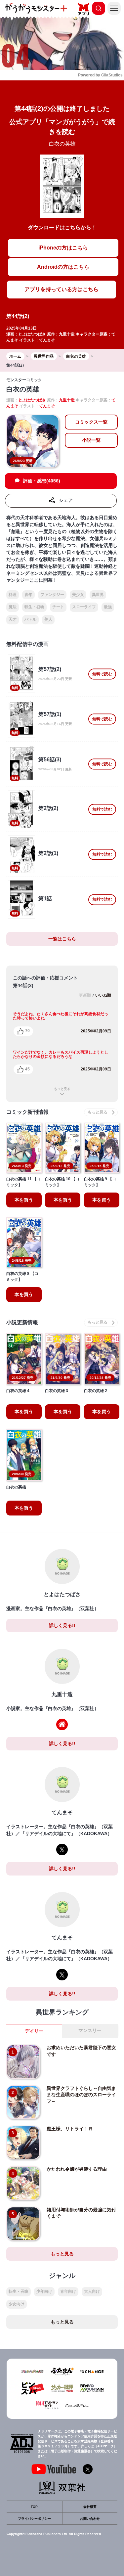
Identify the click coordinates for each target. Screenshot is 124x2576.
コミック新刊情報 (27, 1112)
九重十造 (67, 334)
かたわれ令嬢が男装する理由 (77, 2169)
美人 (48, 619)
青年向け (68, 2291)
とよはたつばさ (32, 334)
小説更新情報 (22, 1322)
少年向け (44, 2291)
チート (58, 607)
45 (27, 1069)
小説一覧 (91, 440)
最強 (108, 607)
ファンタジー (52, 595)
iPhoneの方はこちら (63, 248)
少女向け (17, 2304)
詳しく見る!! (62, 1625)
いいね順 (103, 995)
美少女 (78, 595)
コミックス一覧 (91, 422)
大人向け (92, 2291)
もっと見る (62, 1089)
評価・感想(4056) (42, 481)
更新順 (85, 995)
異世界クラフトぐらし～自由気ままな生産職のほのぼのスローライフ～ (81, 2095)
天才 (13, 619)
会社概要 (90, 2507)
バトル (30, 619)
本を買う (24, 1200)
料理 (13, 595)
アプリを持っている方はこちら (62, 289)
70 (27, 1031)
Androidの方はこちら (63, 267)
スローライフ (84, 607)
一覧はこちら (62, 939)
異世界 (98, 595)
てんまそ (47, 340)
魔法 (13, 607)
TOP (34, 2507)
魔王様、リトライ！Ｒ (70, 2129)
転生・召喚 (34, 607)
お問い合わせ (90, 2519)
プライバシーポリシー (34, 2519)
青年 (28, 595)
